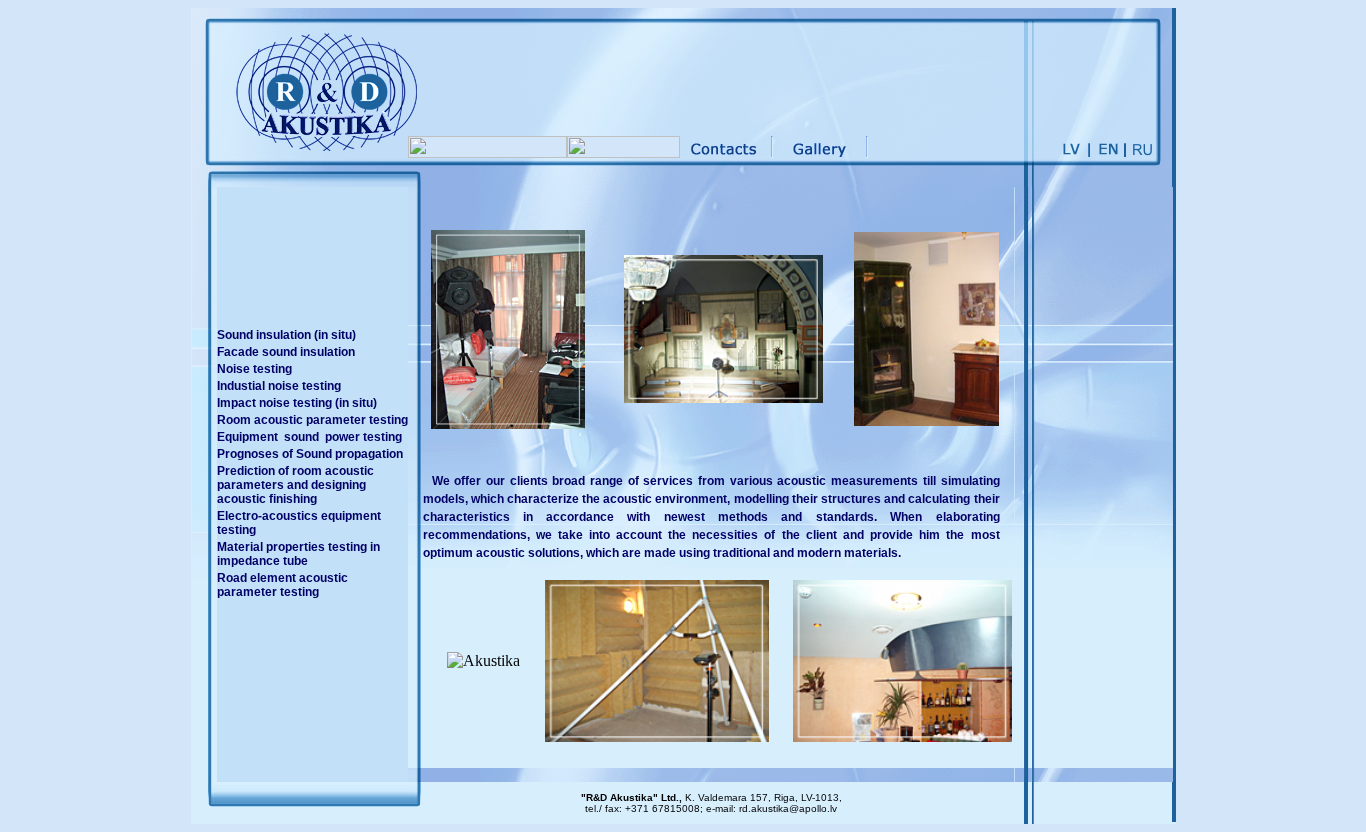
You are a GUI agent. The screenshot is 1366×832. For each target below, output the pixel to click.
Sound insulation (286, 335)
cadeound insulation (286, 352)
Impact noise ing (297, 403)
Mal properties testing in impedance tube (298, 554)
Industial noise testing (279, 386)
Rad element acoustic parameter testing (282, 585)
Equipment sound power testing (309, 437)
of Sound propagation (342, 454)
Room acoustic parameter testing (312, 420)
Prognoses (248, 454)
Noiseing (254, 369)
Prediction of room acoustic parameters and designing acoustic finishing (295, 485)
